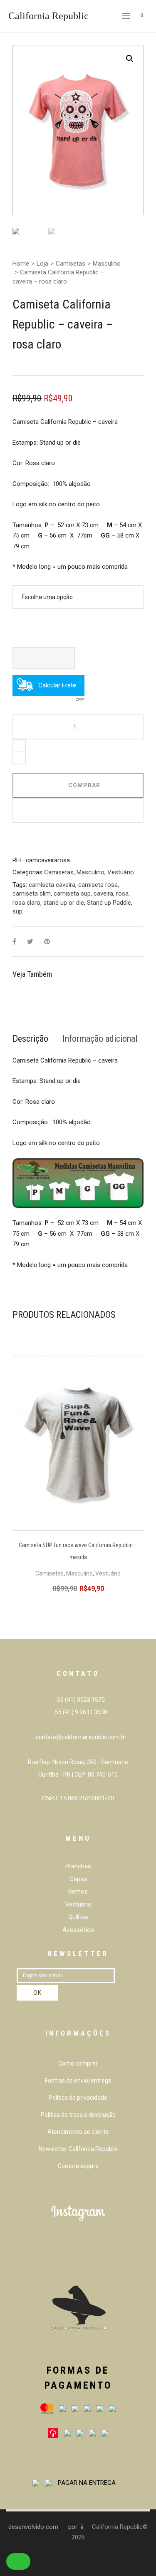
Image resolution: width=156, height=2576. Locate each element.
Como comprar (78, 2063)
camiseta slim (32, 894)
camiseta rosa (98, 885)
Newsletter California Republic (78, 2149)
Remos (78, 1892)
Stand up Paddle (109, 903)
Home (21, 264)
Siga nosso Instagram (83, 2256)
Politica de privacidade (78, 2098)
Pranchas (78, 1866)
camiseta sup (72, 894)
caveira (103, 894)
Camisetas (71, 264)
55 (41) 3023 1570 (80, 1700)
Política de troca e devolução (78, 2115)
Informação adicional (100, 1039)
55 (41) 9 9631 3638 (80, 1712)
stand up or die (64, 903)
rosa (122, 894)
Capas (78, 1879)
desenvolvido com (34, 2527)
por (74, 2527)
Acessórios (78, 1930)
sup (17, 911)
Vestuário (121, 872)
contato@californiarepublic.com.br (81, 1737)
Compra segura (78, 2166)
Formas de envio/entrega (78, 2081)
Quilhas (78, 1917)
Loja (42, 264)
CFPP (80, 692)
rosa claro (26, 903)
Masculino (107, 264)
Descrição (30, 1039)
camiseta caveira (52, 885)
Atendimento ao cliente (78, 2132)
